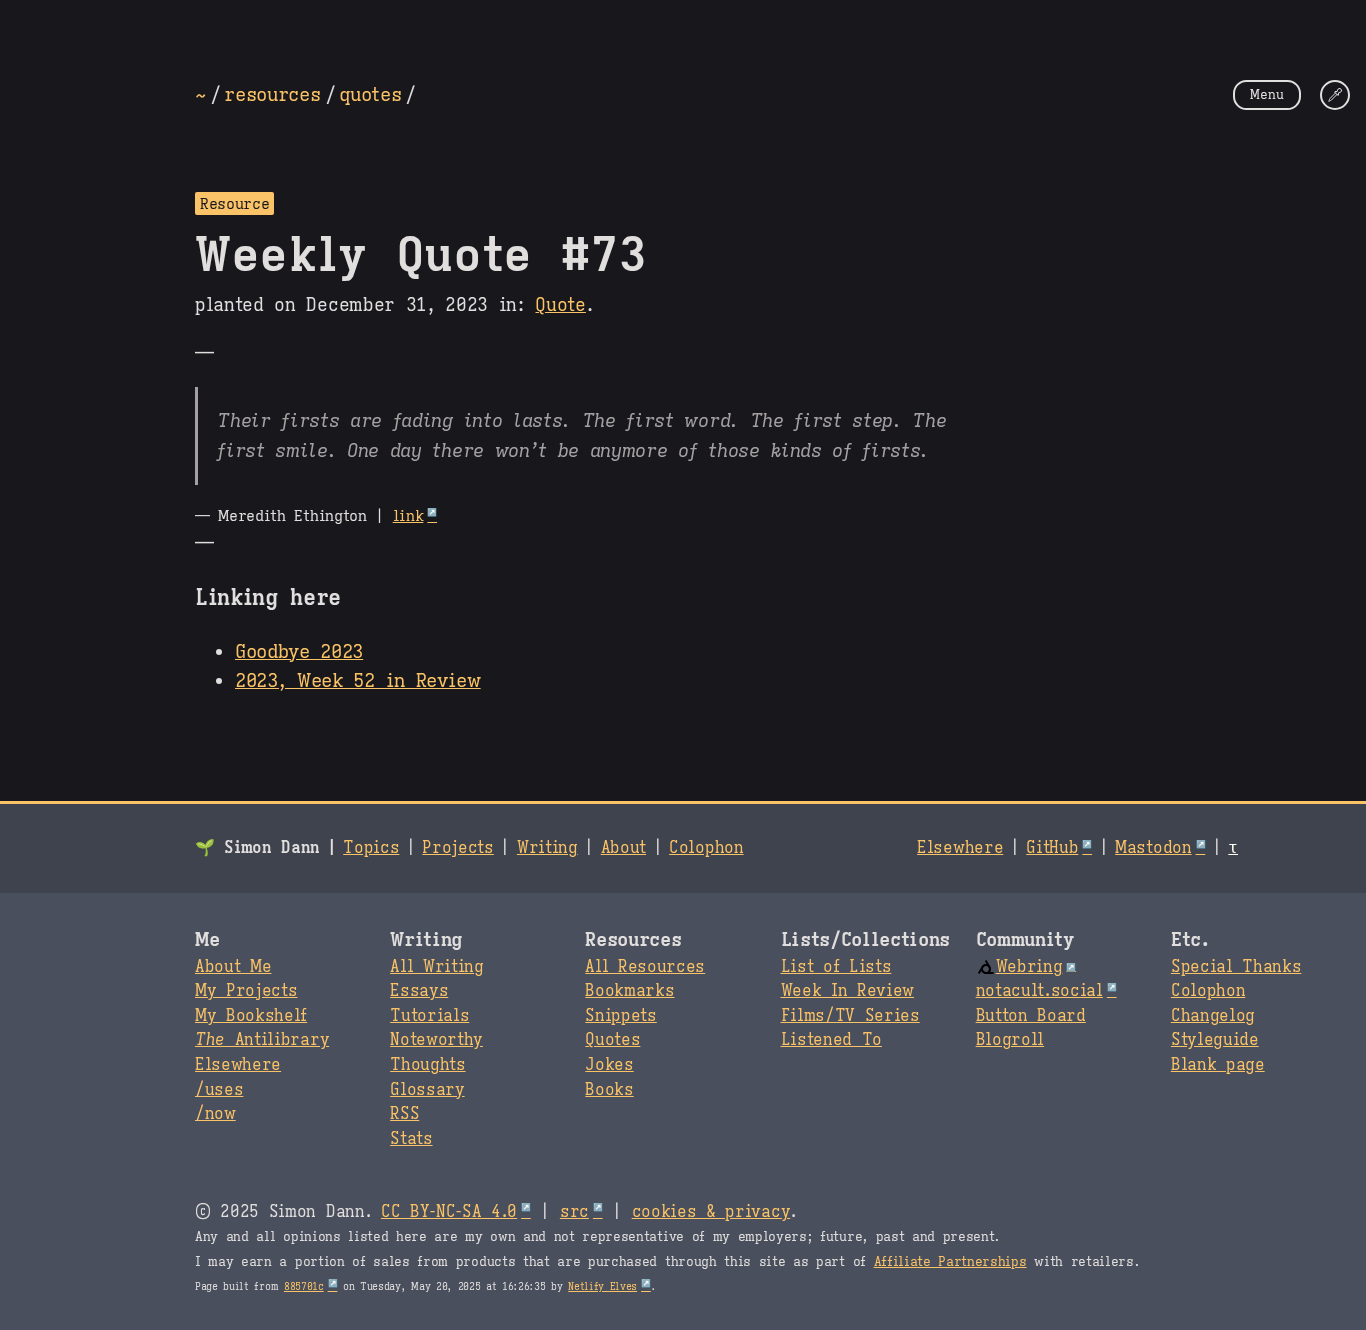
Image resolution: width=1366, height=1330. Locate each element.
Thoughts (427, 1065)
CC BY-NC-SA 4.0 (449, 1212)
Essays (419, 991)
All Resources (645, 967)
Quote (560, 305)
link (408, 515)
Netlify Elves (602, 1286)
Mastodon (1153, 848)
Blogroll (1010, 1040)
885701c (304, 1286)
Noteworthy (436, 1040)
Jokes (609, 1065)
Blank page (1218, 1065)
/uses (219, 1090)
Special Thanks (1236, 967)
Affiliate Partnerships (950, 1262)
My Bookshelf (251, 1016)
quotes (370, 94)
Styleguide (1215, 1040)
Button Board (1031, 1016)
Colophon (706, 848)
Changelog (1213, 1016)
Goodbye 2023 (299, 651)
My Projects (246, 991)
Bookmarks (629, 991)
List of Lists (836, 967)
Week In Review (848, 991)
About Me (233, 967)
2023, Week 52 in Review (358, 680)
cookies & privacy (711, 1212)
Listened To (831, 1040)
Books (609, 1090)
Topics (371, 848)
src (574, 1212)
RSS (404, 1114)
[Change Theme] (1335, 95)
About (623, 848)
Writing (547, 848)
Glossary (427, 1090)
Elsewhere (960, 848)
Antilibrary (262, 1040)
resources (272, 94)
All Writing (436, 967)
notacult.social (1039, 991)
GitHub (1052, 848)
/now (215, 1114)
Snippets (620, 1016)
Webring (1029, 967)
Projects (457, 848)
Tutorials (429, 1016)
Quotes (612, 1040)
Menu (1267, 94)
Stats (411, 1139)
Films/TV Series (850, 1016)
